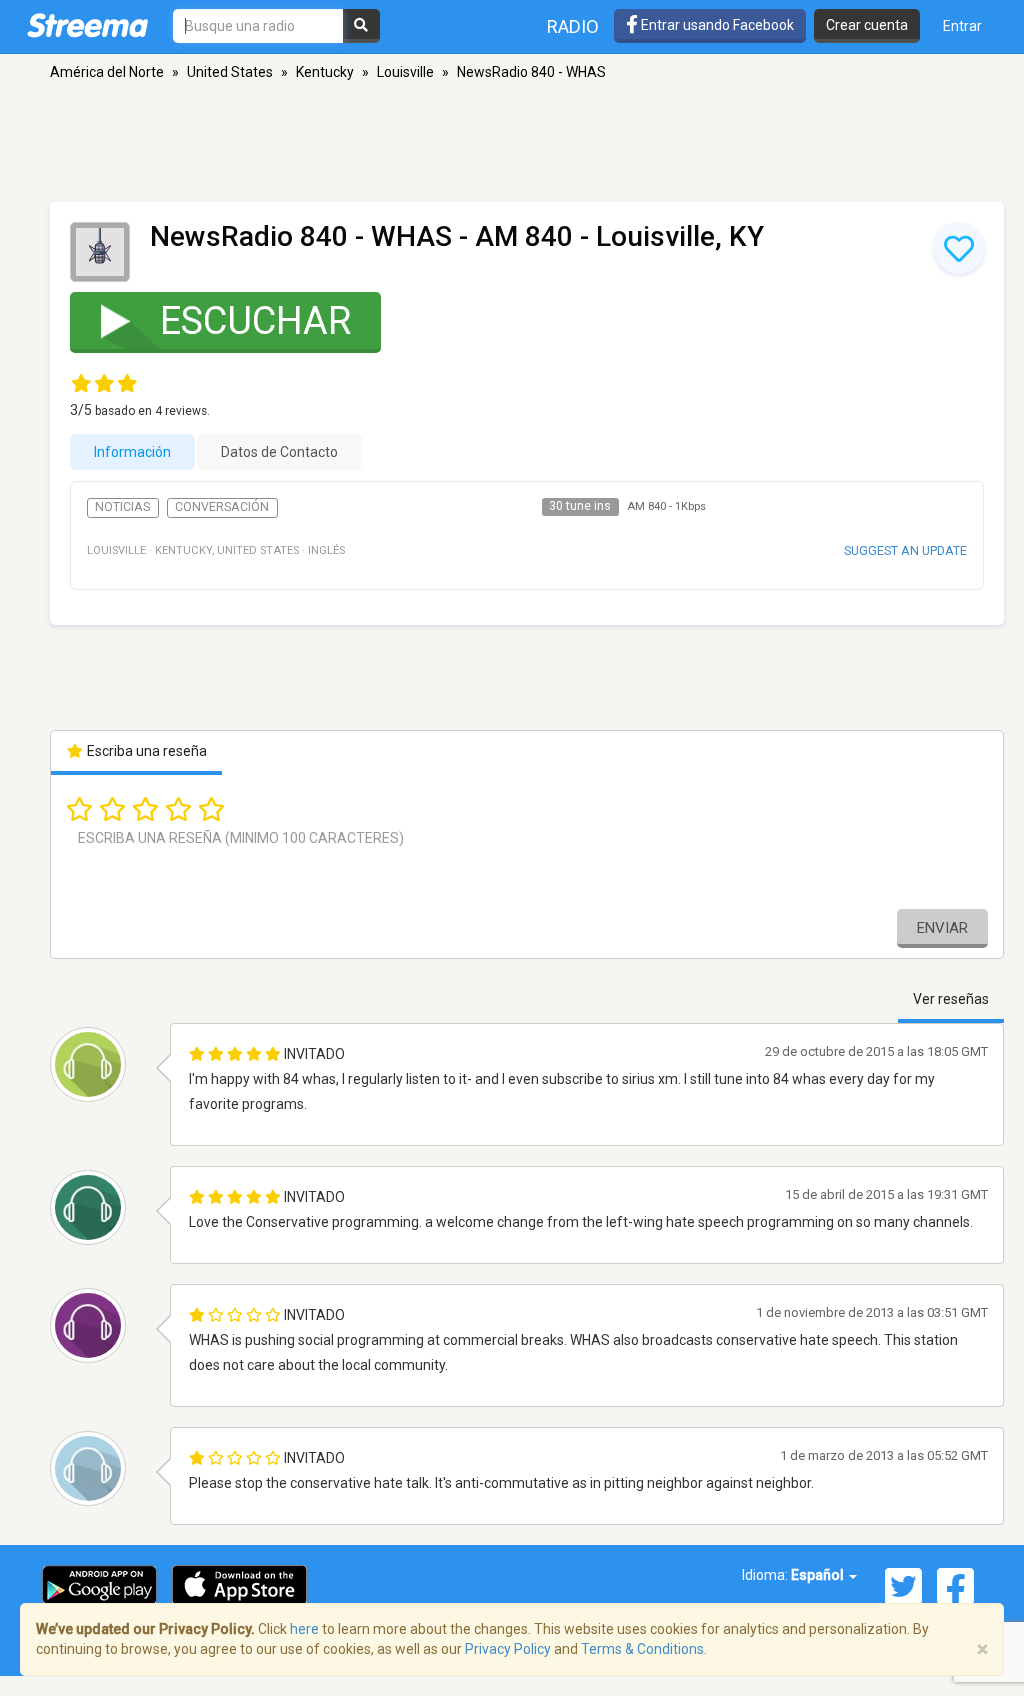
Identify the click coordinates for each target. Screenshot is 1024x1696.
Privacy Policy (508, 1649)
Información (132, 452)
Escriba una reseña (145, 751)
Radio (573, 26)
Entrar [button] (962, 26)
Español (819, 1575)
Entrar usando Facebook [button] (716, 25)
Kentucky (325, 72)
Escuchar (255, 321)
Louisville (405, 72)
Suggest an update (905, 550)
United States (230, 72)
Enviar (942, 928)
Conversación (222, 507)
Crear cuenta (867, 25)
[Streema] (87, 25)
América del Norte (107, 72)
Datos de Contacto (279, 452)
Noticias (122, 507)
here (304, 1629)
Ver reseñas (951, 999)
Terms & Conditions (642, 1649)
